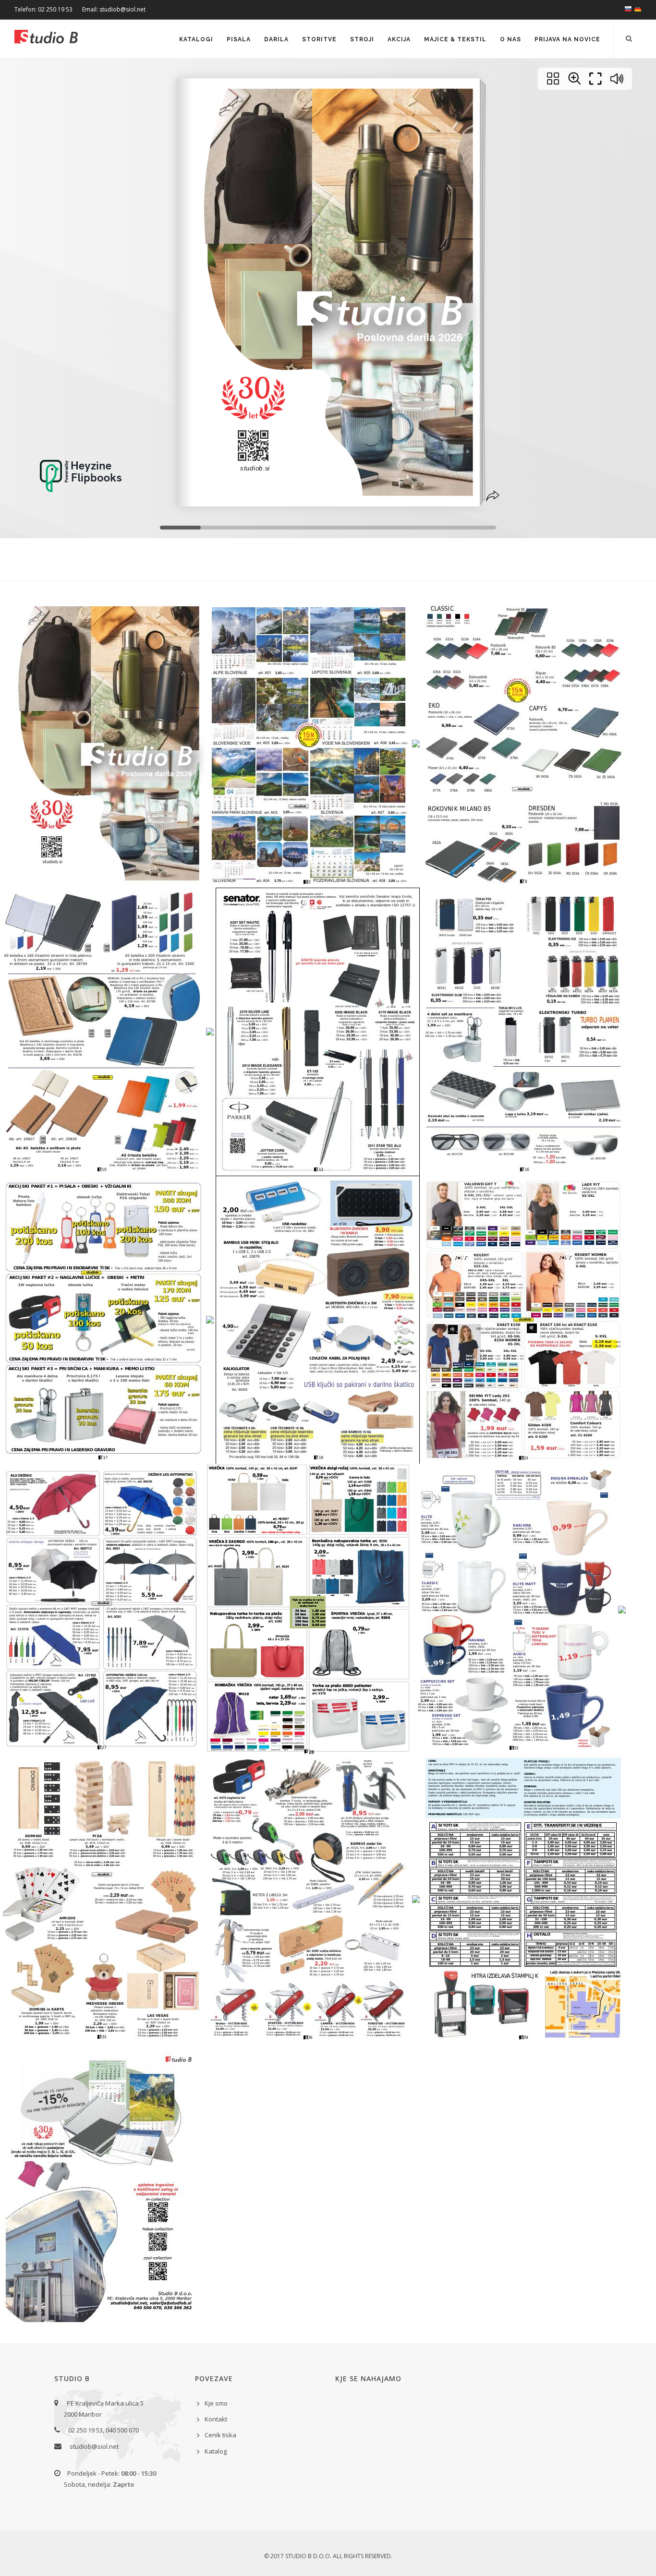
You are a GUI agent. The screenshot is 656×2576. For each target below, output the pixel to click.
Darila (276, 39)
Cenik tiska (220, 2435)
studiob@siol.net (94, 2446)
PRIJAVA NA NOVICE (567, 39)
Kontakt (216, 2419)
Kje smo (216, 2403)
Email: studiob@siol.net (114, 9)
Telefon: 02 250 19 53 (43, 9)
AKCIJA (399, 39)
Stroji (362, 39)
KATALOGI (196, 39)
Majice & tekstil (455, 39)
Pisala (239, 39)
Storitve (319, 39)
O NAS (510, 39)
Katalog (216, 2451)
